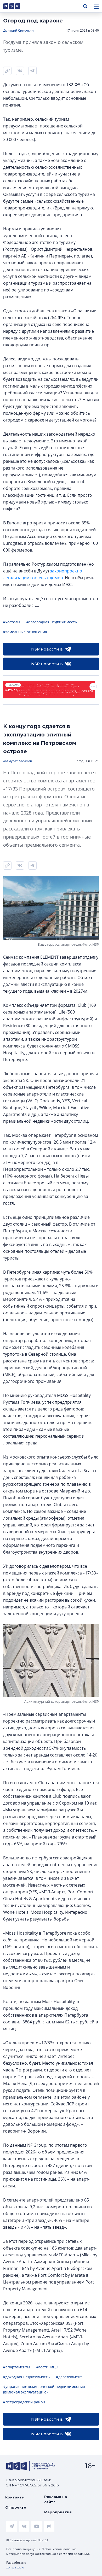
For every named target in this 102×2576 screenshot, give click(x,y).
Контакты (15, 2497)
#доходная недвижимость (26, 2377)
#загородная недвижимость (52, 622)
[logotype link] (16, 6)
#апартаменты (17, 2367)
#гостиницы (47, 2367)
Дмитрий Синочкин (18, 30)
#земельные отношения (25, 632)
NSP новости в (47, 649)
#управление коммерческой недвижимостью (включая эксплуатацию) (44, 2389)
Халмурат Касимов (18, 761)
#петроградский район (24, 2402)
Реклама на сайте (56, 2499)
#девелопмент (69, 2377)
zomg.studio (15, 2567)
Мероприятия (58, 2512)
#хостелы (12, 622)
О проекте (16, 2507)
